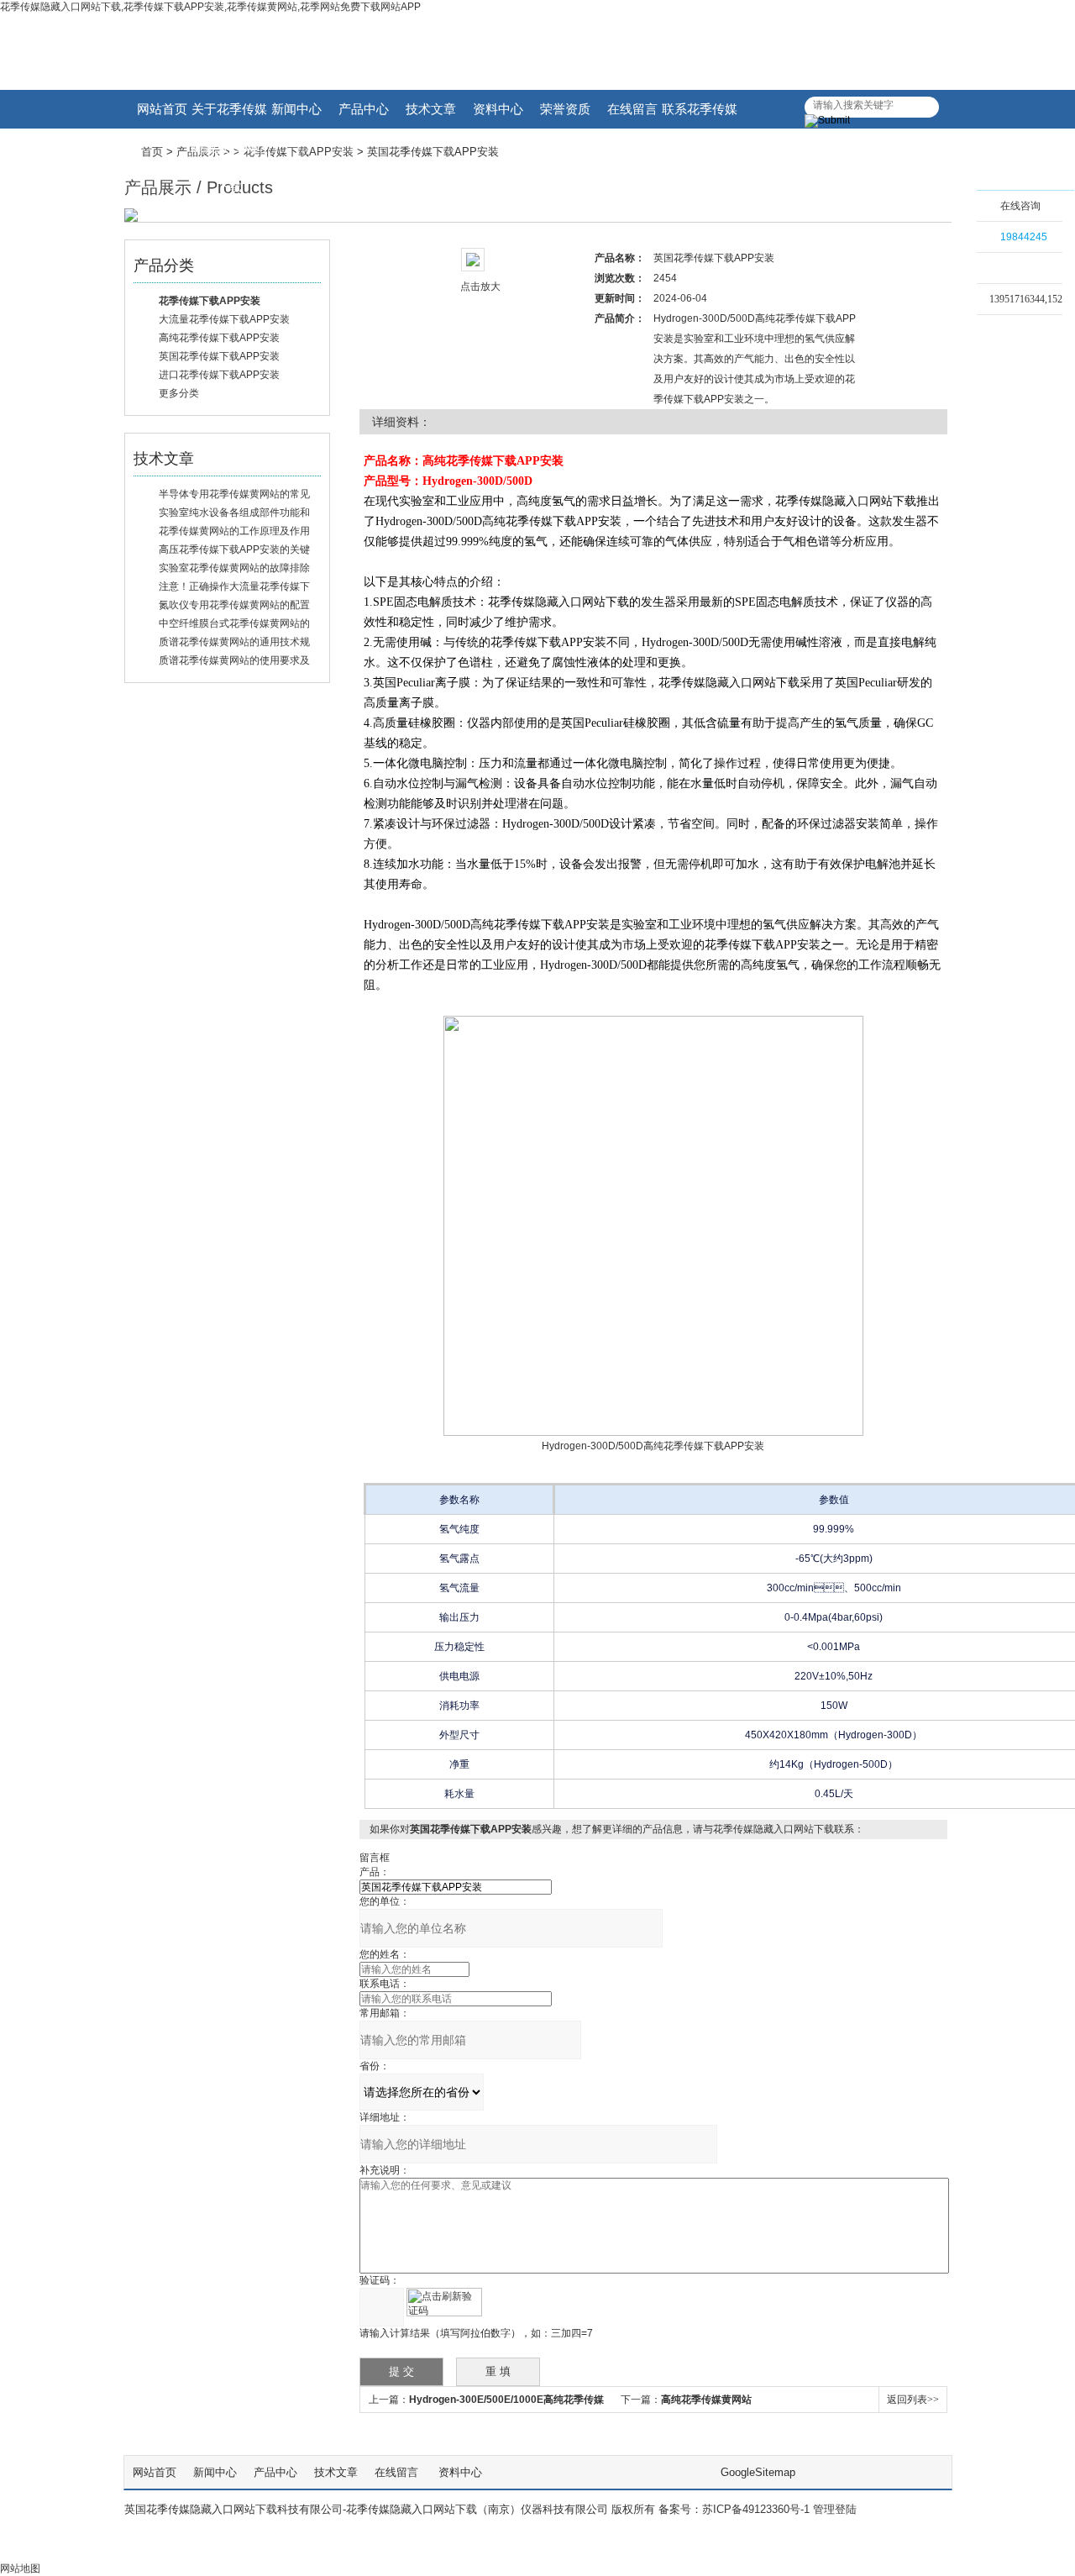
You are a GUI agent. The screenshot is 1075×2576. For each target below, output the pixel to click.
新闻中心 (296, 109)
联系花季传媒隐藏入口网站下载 (700, 115)
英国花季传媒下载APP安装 (219, 356)
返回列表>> (913, 2400)
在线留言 (632, 109)
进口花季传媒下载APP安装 (219, 375)
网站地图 (20, 2568)
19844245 (1024, 237)
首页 (152, 152)
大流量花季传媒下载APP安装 (224, 319)
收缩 (955, 233)
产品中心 (364, 109)
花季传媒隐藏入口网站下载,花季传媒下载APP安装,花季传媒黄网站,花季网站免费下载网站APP (210, 7)
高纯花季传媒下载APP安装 (219, 338)
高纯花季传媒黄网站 (706, 2400)
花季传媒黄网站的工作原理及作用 (234, 531)
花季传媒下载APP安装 (299, 152)
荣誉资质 (565, 109)
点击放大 (480, 287)
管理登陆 (835, 2509)
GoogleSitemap (758, 2472)
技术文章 (431, 109)
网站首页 (162, 109)
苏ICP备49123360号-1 (756, 2509)
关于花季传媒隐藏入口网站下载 (229, 115)
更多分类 (179, 393)
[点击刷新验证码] (444, 2302)
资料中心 (498, 109)
